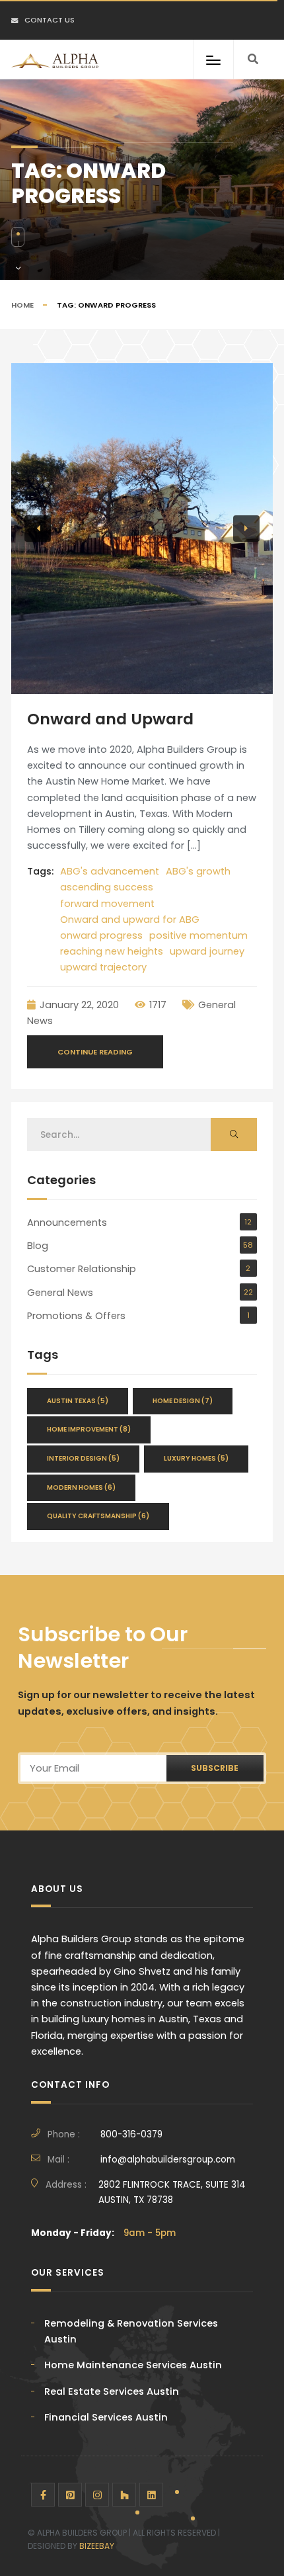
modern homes (81, 1487)
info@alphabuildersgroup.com (168, 2160)
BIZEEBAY (97, 2546)
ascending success (107, 887)
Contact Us (50, 20)
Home (22, 305)
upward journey (207, 951)
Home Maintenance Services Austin (133, 2365)
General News (60, 1293)
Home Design (183, 1401)
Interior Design (83, 1458)
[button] (38, 529)
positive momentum (198, 935)
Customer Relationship (82, 1269)
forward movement (107, 904)
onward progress (101, 935)
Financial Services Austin (106, 2417)
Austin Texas (78, 1401)
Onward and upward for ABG (130, 920)
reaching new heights (112, 951)
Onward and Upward (110, 719)
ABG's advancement (110, 871)
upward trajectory (103, 967)
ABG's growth (198, 871)
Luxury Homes (196, 1458)
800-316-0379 (131, 2134)
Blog (38, 1246)
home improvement (89, 1429)
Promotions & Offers (76, 1316)
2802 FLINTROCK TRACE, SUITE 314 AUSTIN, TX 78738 (172, 2192)
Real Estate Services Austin (112, 2391)
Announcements (67, 1223)
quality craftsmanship (98, 1516)
